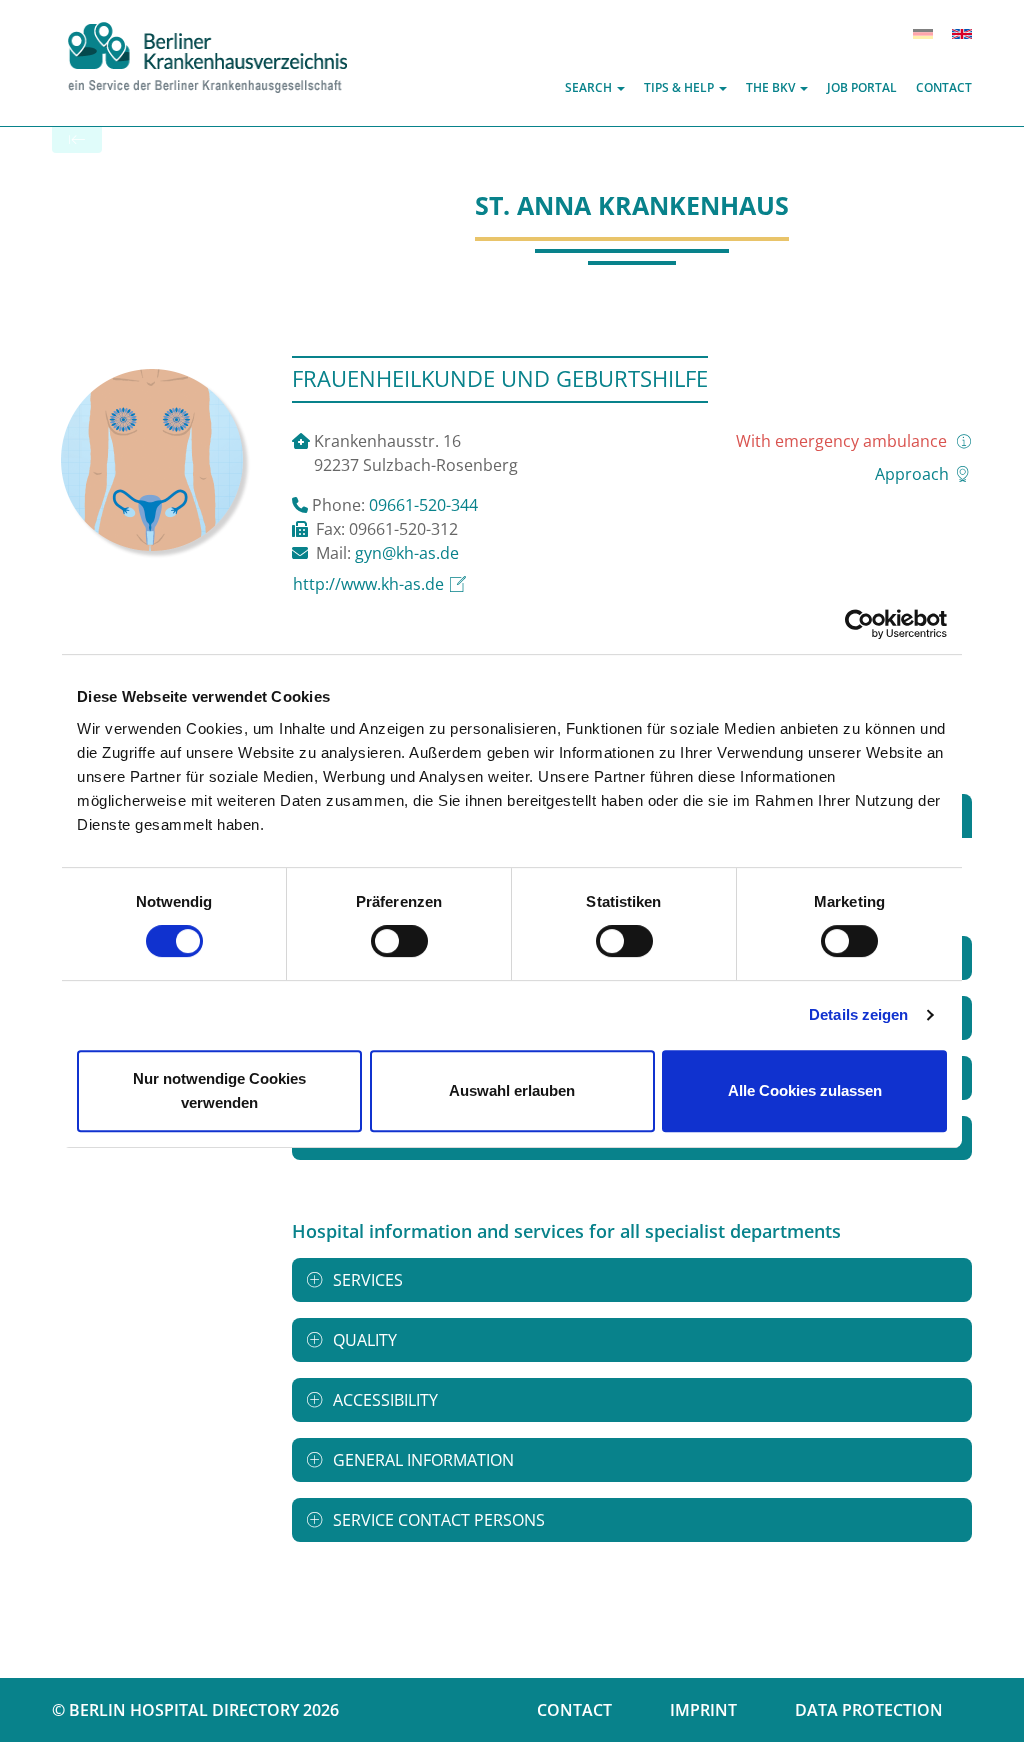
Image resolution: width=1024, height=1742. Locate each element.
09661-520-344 (423, 505)
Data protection (869, 1710)
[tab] (632, 1280)
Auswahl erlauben (512, 1090)
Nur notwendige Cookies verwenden (219, 1090)
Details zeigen (858, 1014)
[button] (595, 87)
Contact (574, 1710)
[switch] (399, 941)
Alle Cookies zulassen (805, 1090)
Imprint (703, 1710)
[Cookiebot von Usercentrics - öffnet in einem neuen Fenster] (859, 624)
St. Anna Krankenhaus (632, 205)
